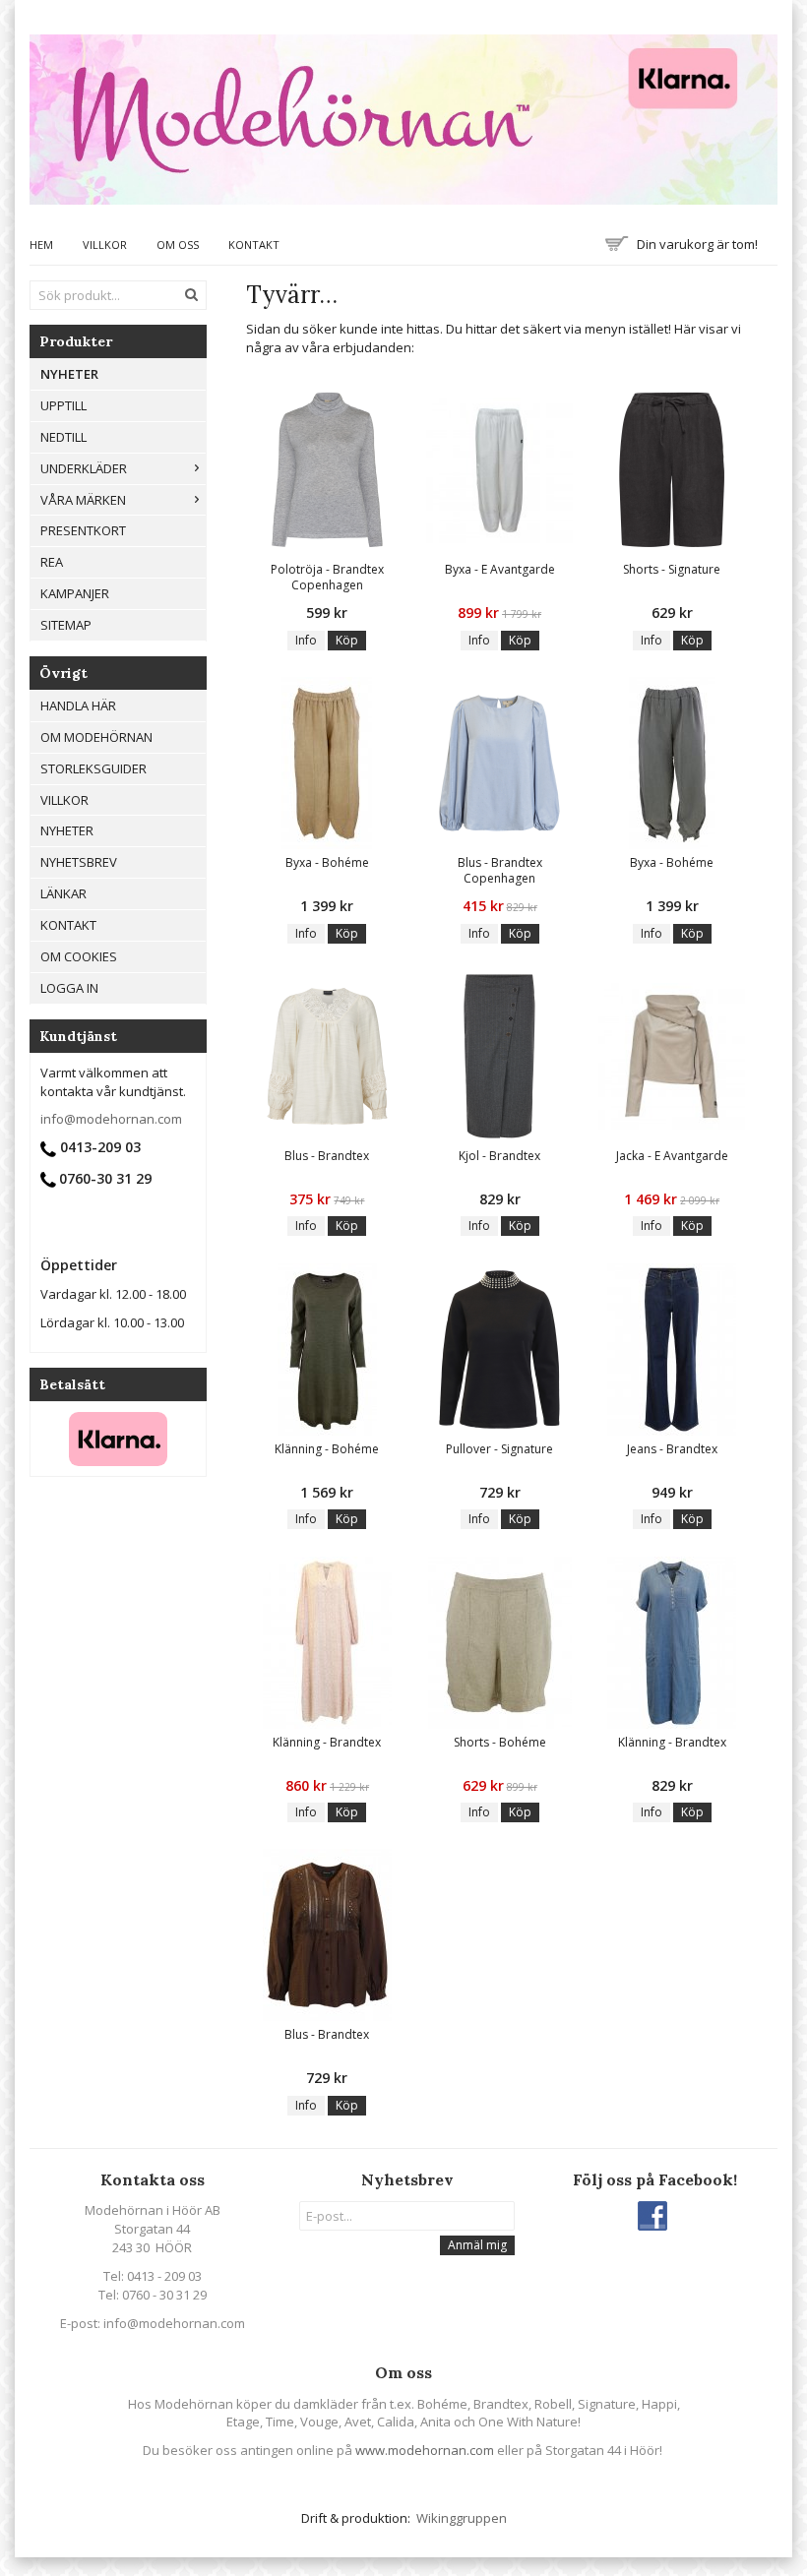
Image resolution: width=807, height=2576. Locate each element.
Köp (347, 640)
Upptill (63, 405)
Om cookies (79, 956)
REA (52, 562)
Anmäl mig (477, 2245)
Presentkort (83, 530)
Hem (41, 245)
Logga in (69, 988)
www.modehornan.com (425, 2450)
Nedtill (63, 437)
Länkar (63, 893)
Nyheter (67, 830)
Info (306, 640)
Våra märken (83, 500)
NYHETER (69, 374)
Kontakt (254, 245)
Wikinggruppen (462, 2518)
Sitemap (66, 625)
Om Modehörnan (96, 737)
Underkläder (84, 468)
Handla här (78, 705)
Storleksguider (93, 768)
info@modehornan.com (111, 1119)
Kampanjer (75, 593)
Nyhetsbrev (79, 862)
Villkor (105, 245)
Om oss (178, 245)
